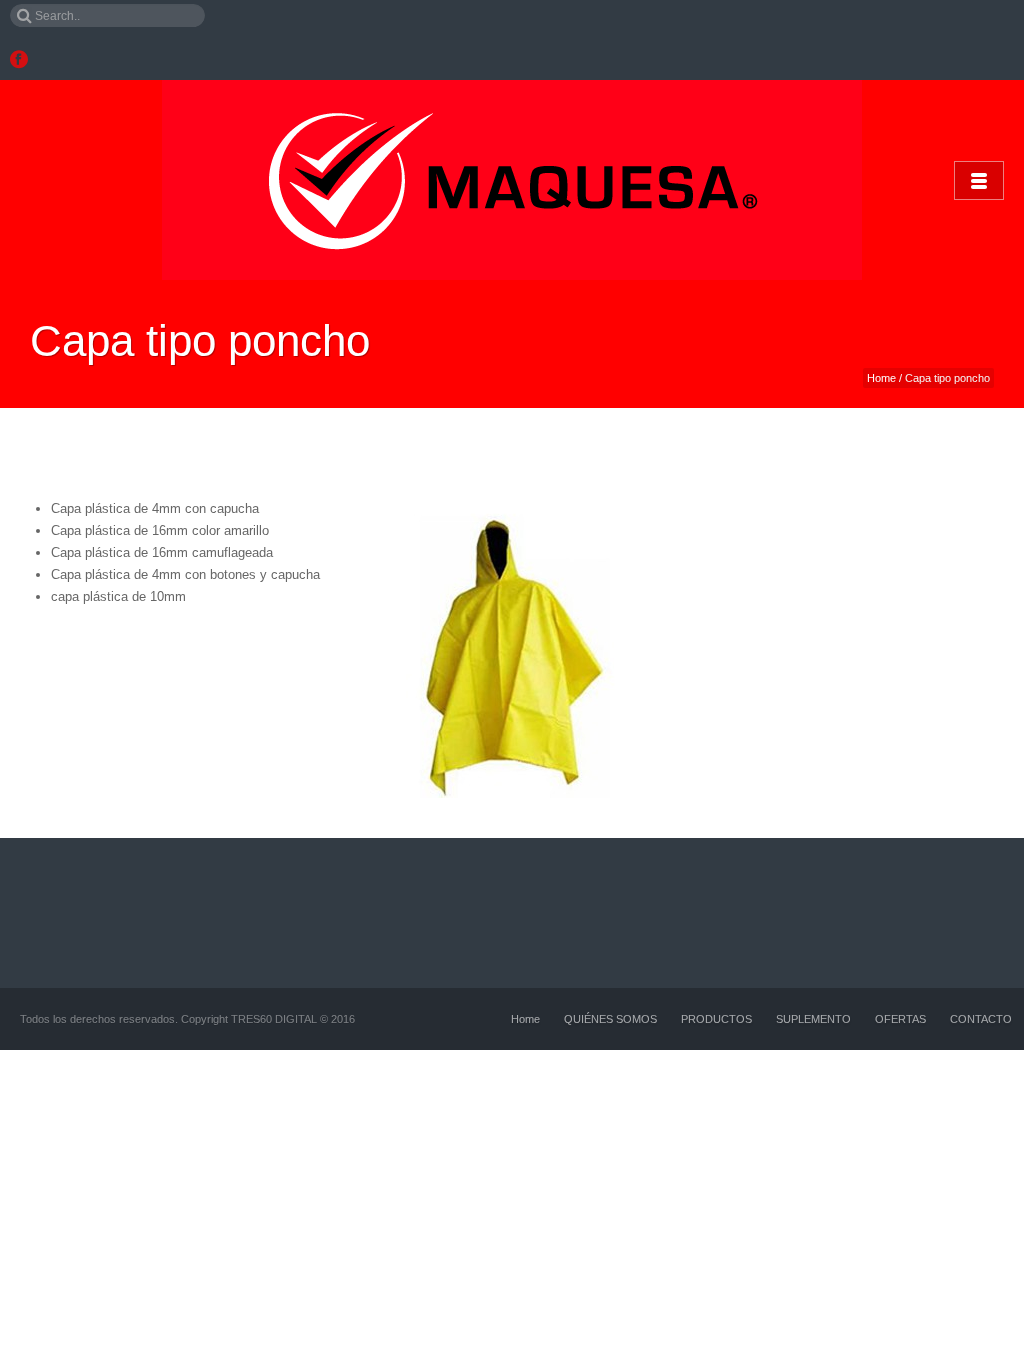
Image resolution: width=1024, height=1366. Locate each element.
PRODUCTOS (716, 1019)
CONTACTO (981, 1019)
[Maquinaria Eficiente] (512, 180)
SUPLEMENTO (813, 1019)
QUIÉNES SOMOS (610, 1019)
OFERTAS (900, 1019)
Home (881, 378)
